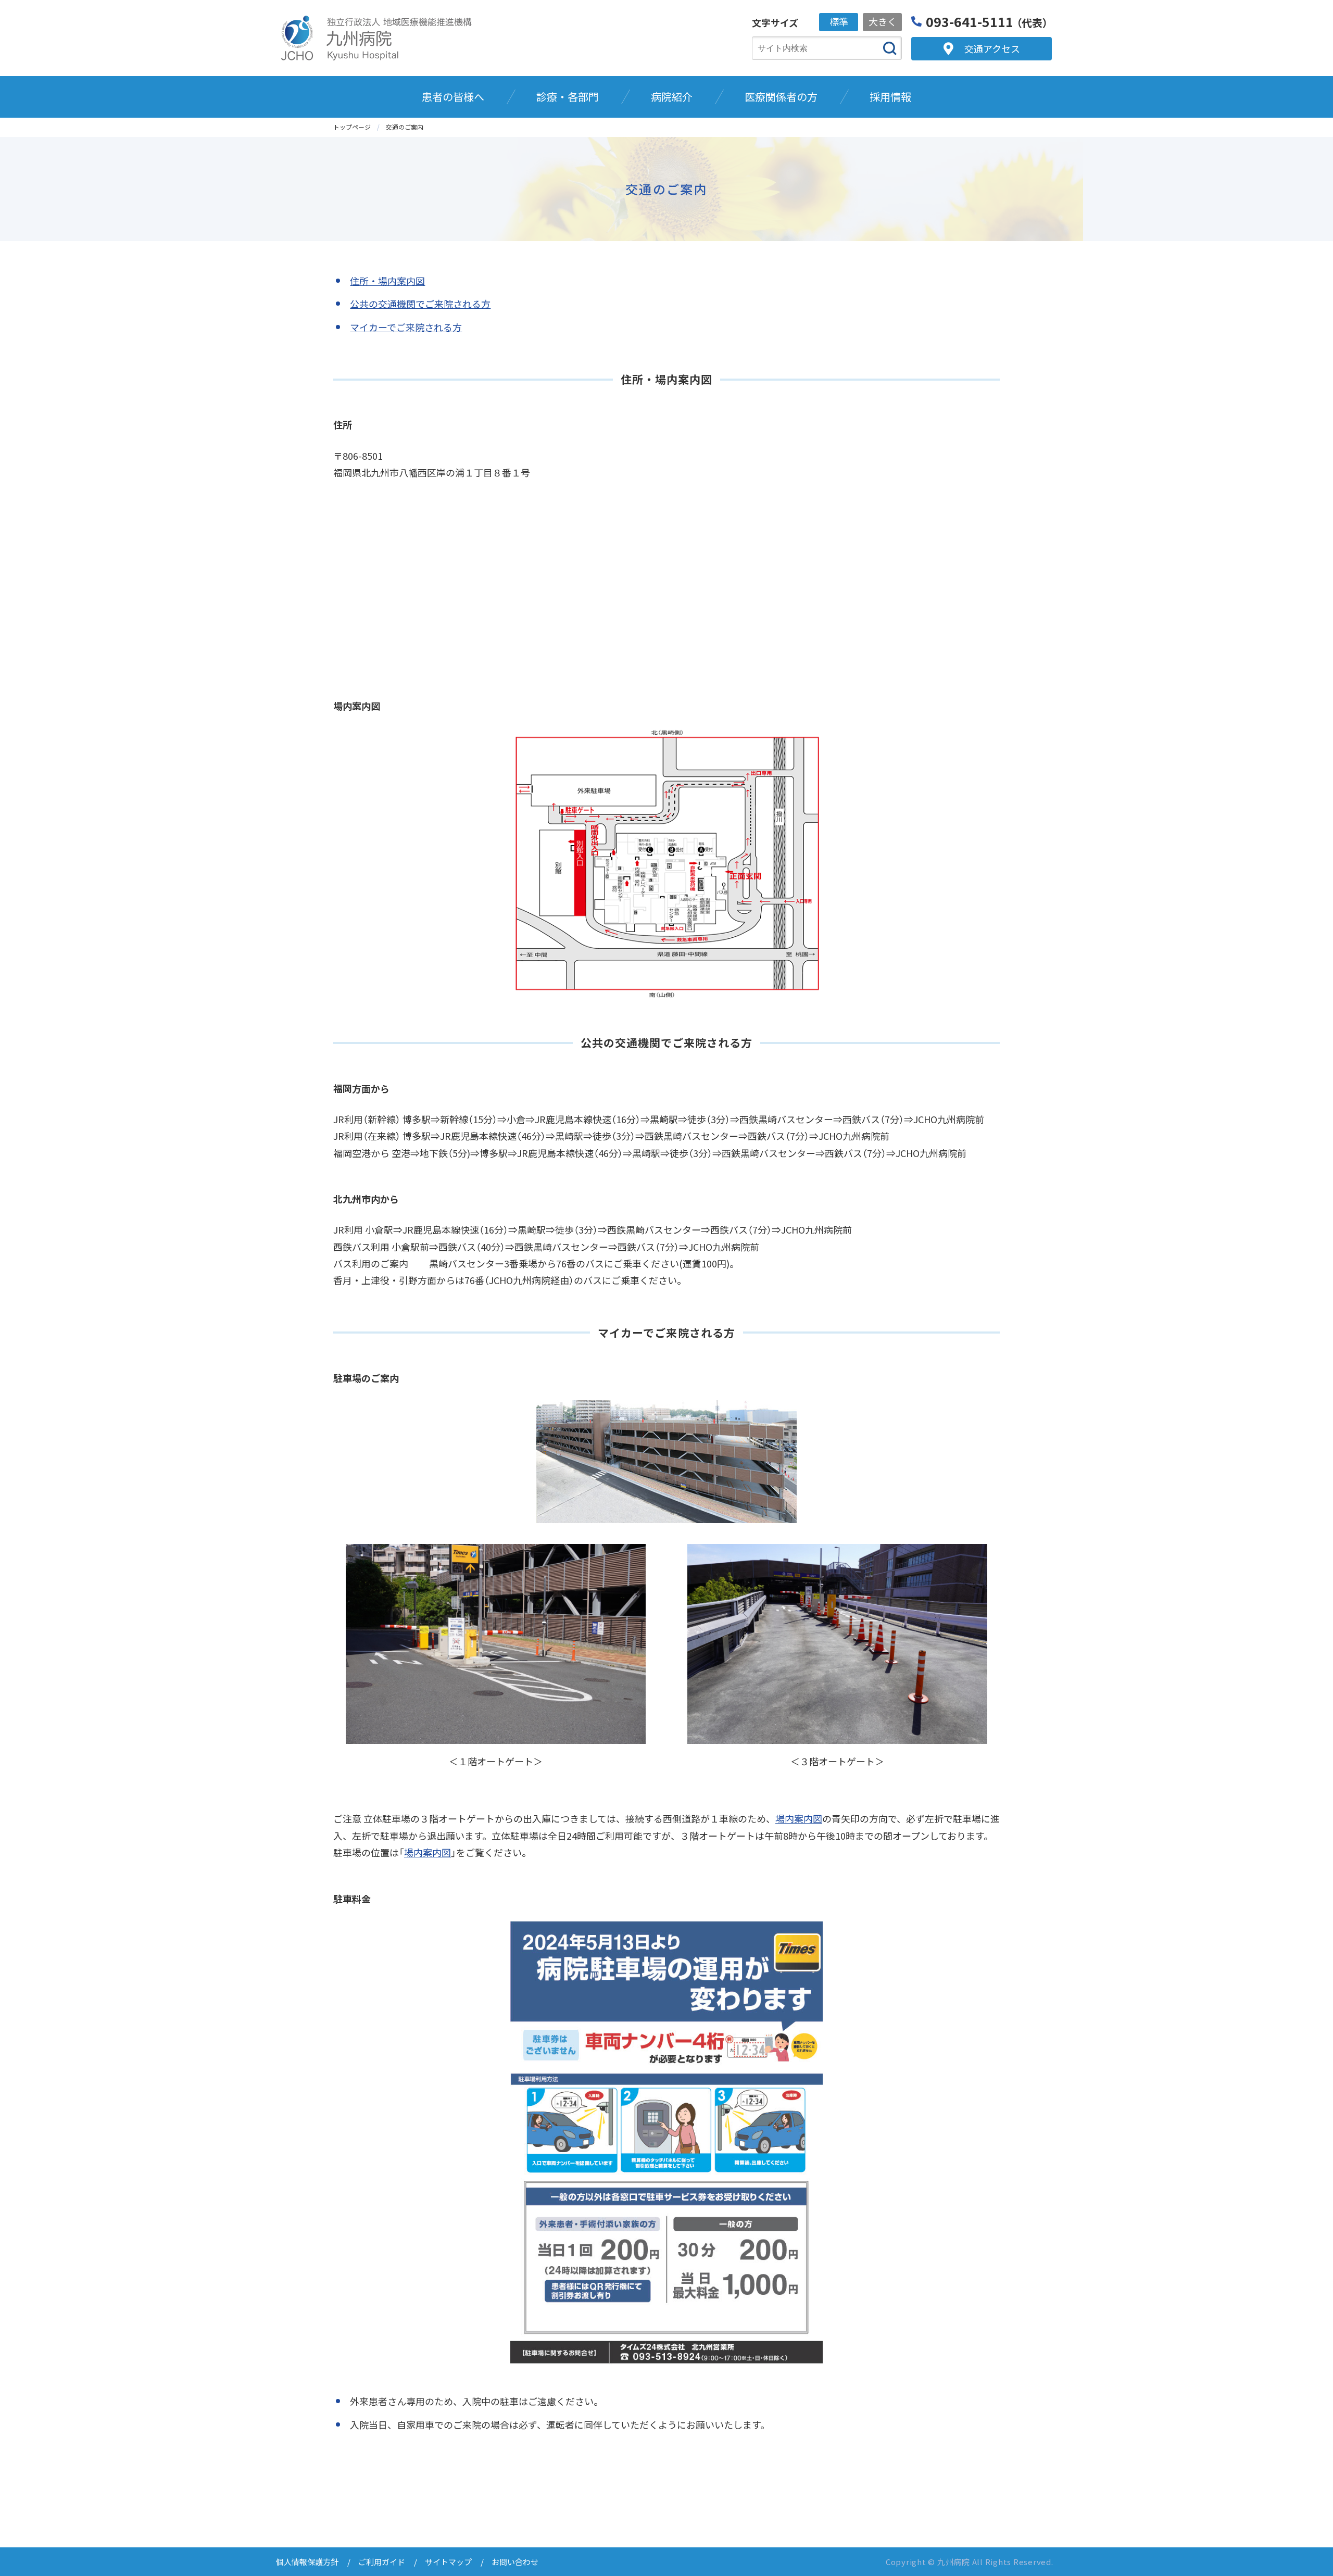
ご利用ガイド (382, 2562)
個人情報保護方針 (307, 2562)
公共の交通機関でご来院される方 (420, 304)
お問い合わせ (515, 2562)
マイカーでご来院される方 (406, 327)
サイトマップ (448, 2562)
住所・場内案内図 (387, 281)
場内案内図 (799, 1818)
